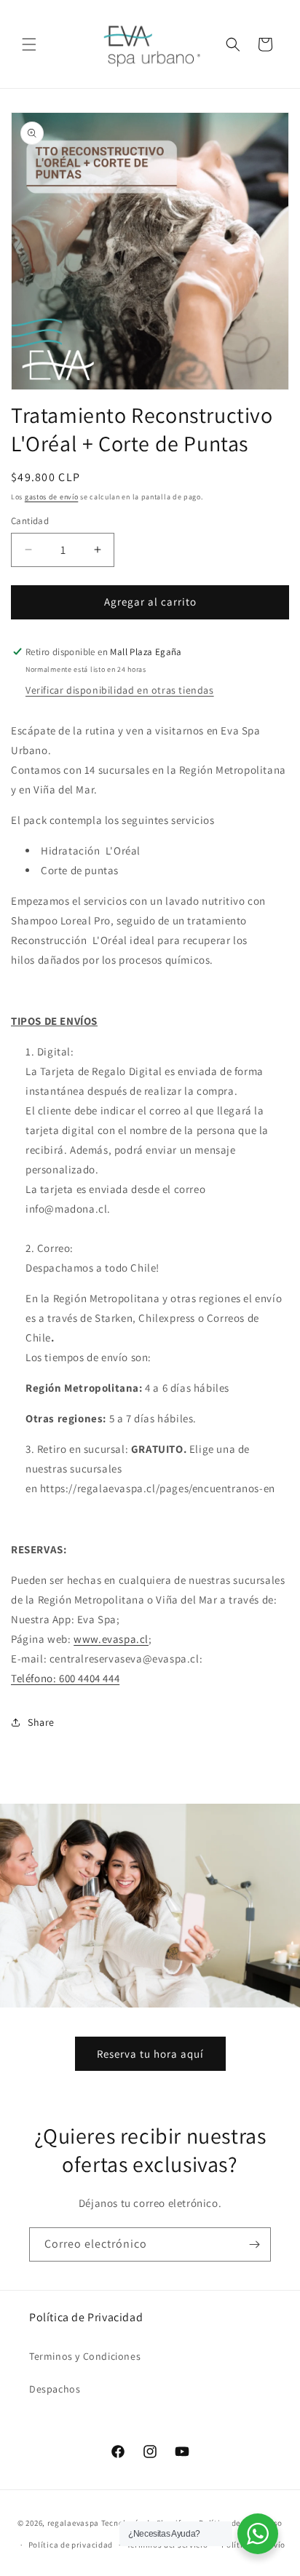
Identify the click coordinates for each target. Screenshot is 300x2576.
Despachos (55, 2389)
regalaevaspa (73, 2522)
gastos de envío (52, 497)
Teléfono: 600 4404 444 (65, 1678)
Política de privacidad (71, 2545)
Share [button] (41, 1722)
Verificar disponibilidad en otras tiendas (120, 690)
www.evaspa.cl (111, 1639)
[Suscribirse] (254, 2244)
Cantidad (30, 521)
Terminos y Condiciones (85, 2356)
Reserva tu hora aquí (150, 2054)
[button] (29, 44)
